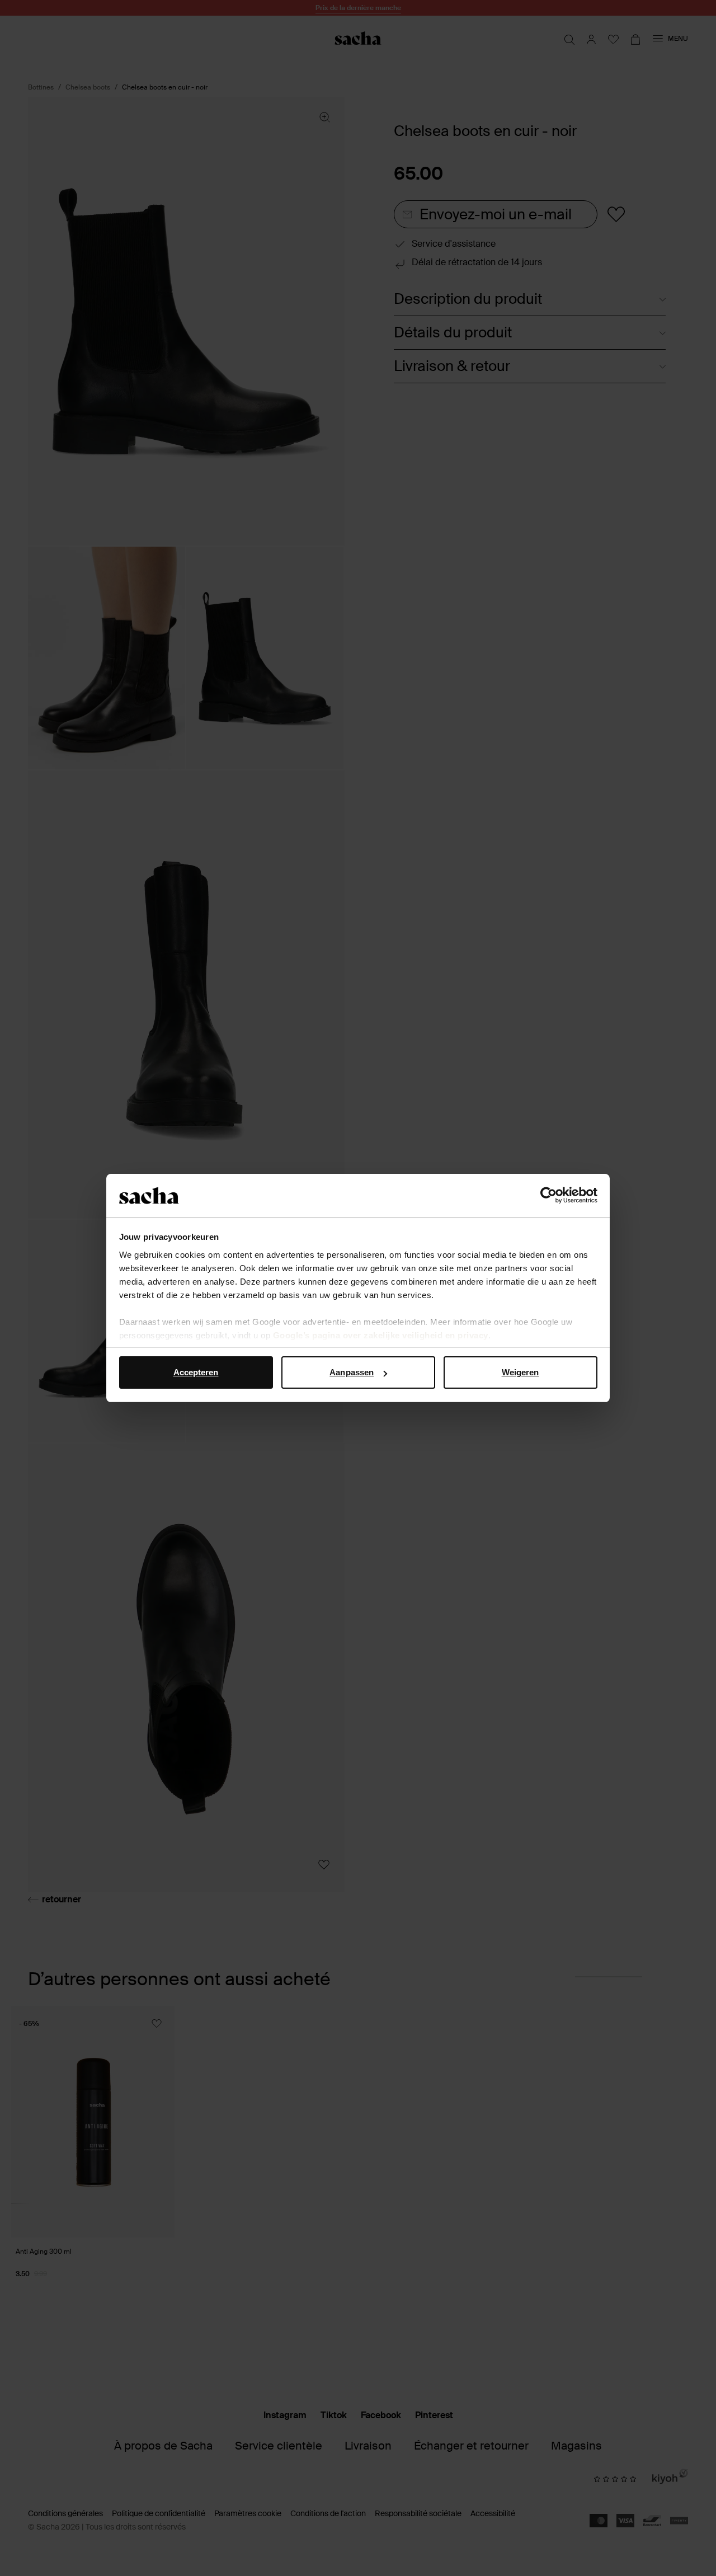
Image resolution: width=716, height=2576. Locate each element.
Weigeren (520, 1372)
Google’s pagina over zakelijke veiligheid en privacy (381, 1335)
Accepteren (196, 1372)
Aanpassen (352, 1372)
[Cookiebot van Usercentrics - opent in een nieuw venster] (548, 1196)
